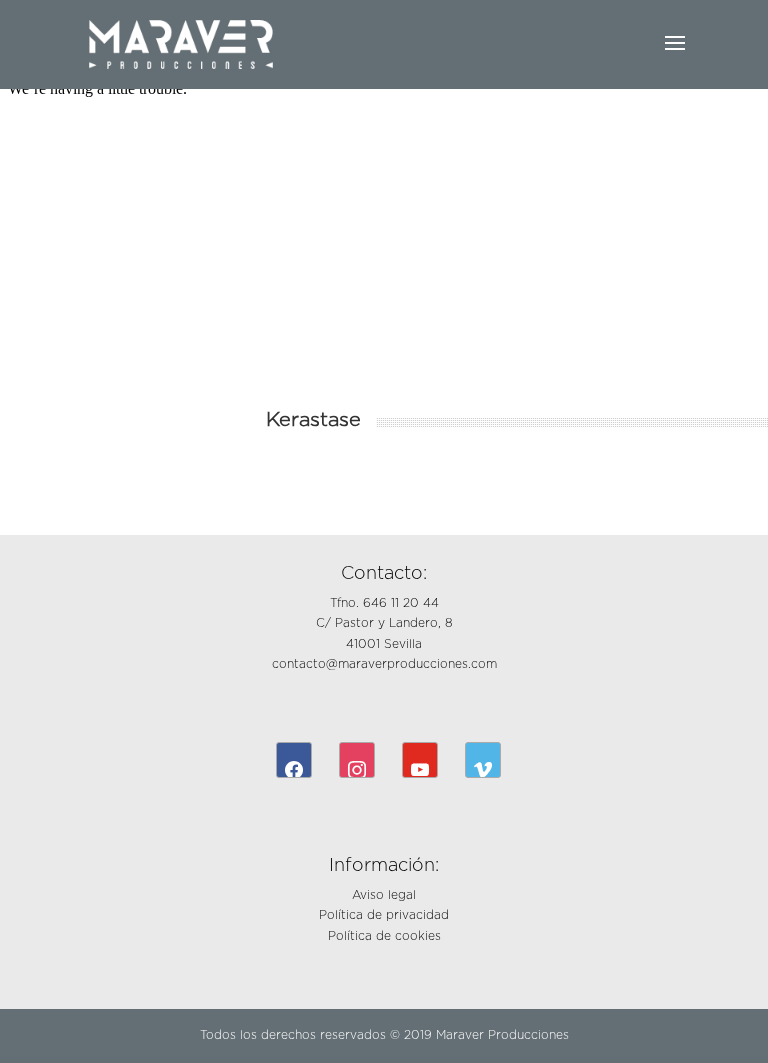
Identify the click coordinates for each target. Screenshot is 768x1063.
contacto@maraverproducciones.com (384, 664)
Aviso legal (384, 895)
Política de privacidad (384, 915)
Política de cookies (384, 936)
